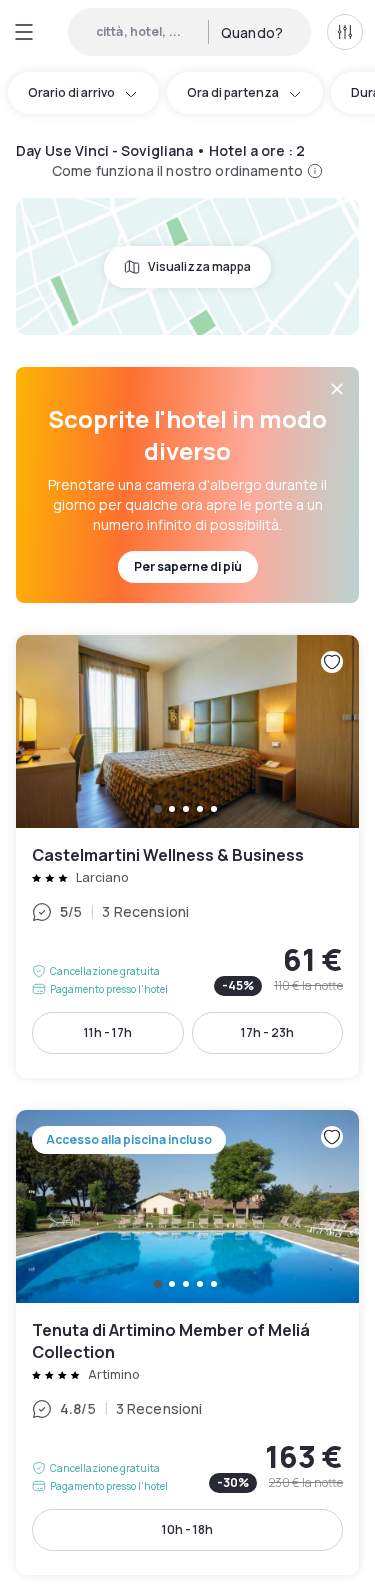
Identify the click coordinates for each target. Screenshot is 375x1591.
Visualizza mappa (199, 266)
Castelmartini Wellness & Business (187, 856)
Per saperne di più (188, 566)
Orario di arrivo (71, 92)
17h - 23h (267, 1032)
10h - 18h (187, 1529)
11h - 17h (108, 1032)
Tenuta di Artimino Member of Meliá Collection (187, 1342)
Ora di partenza (233, 92)
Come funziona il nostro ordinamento (177, 170)
